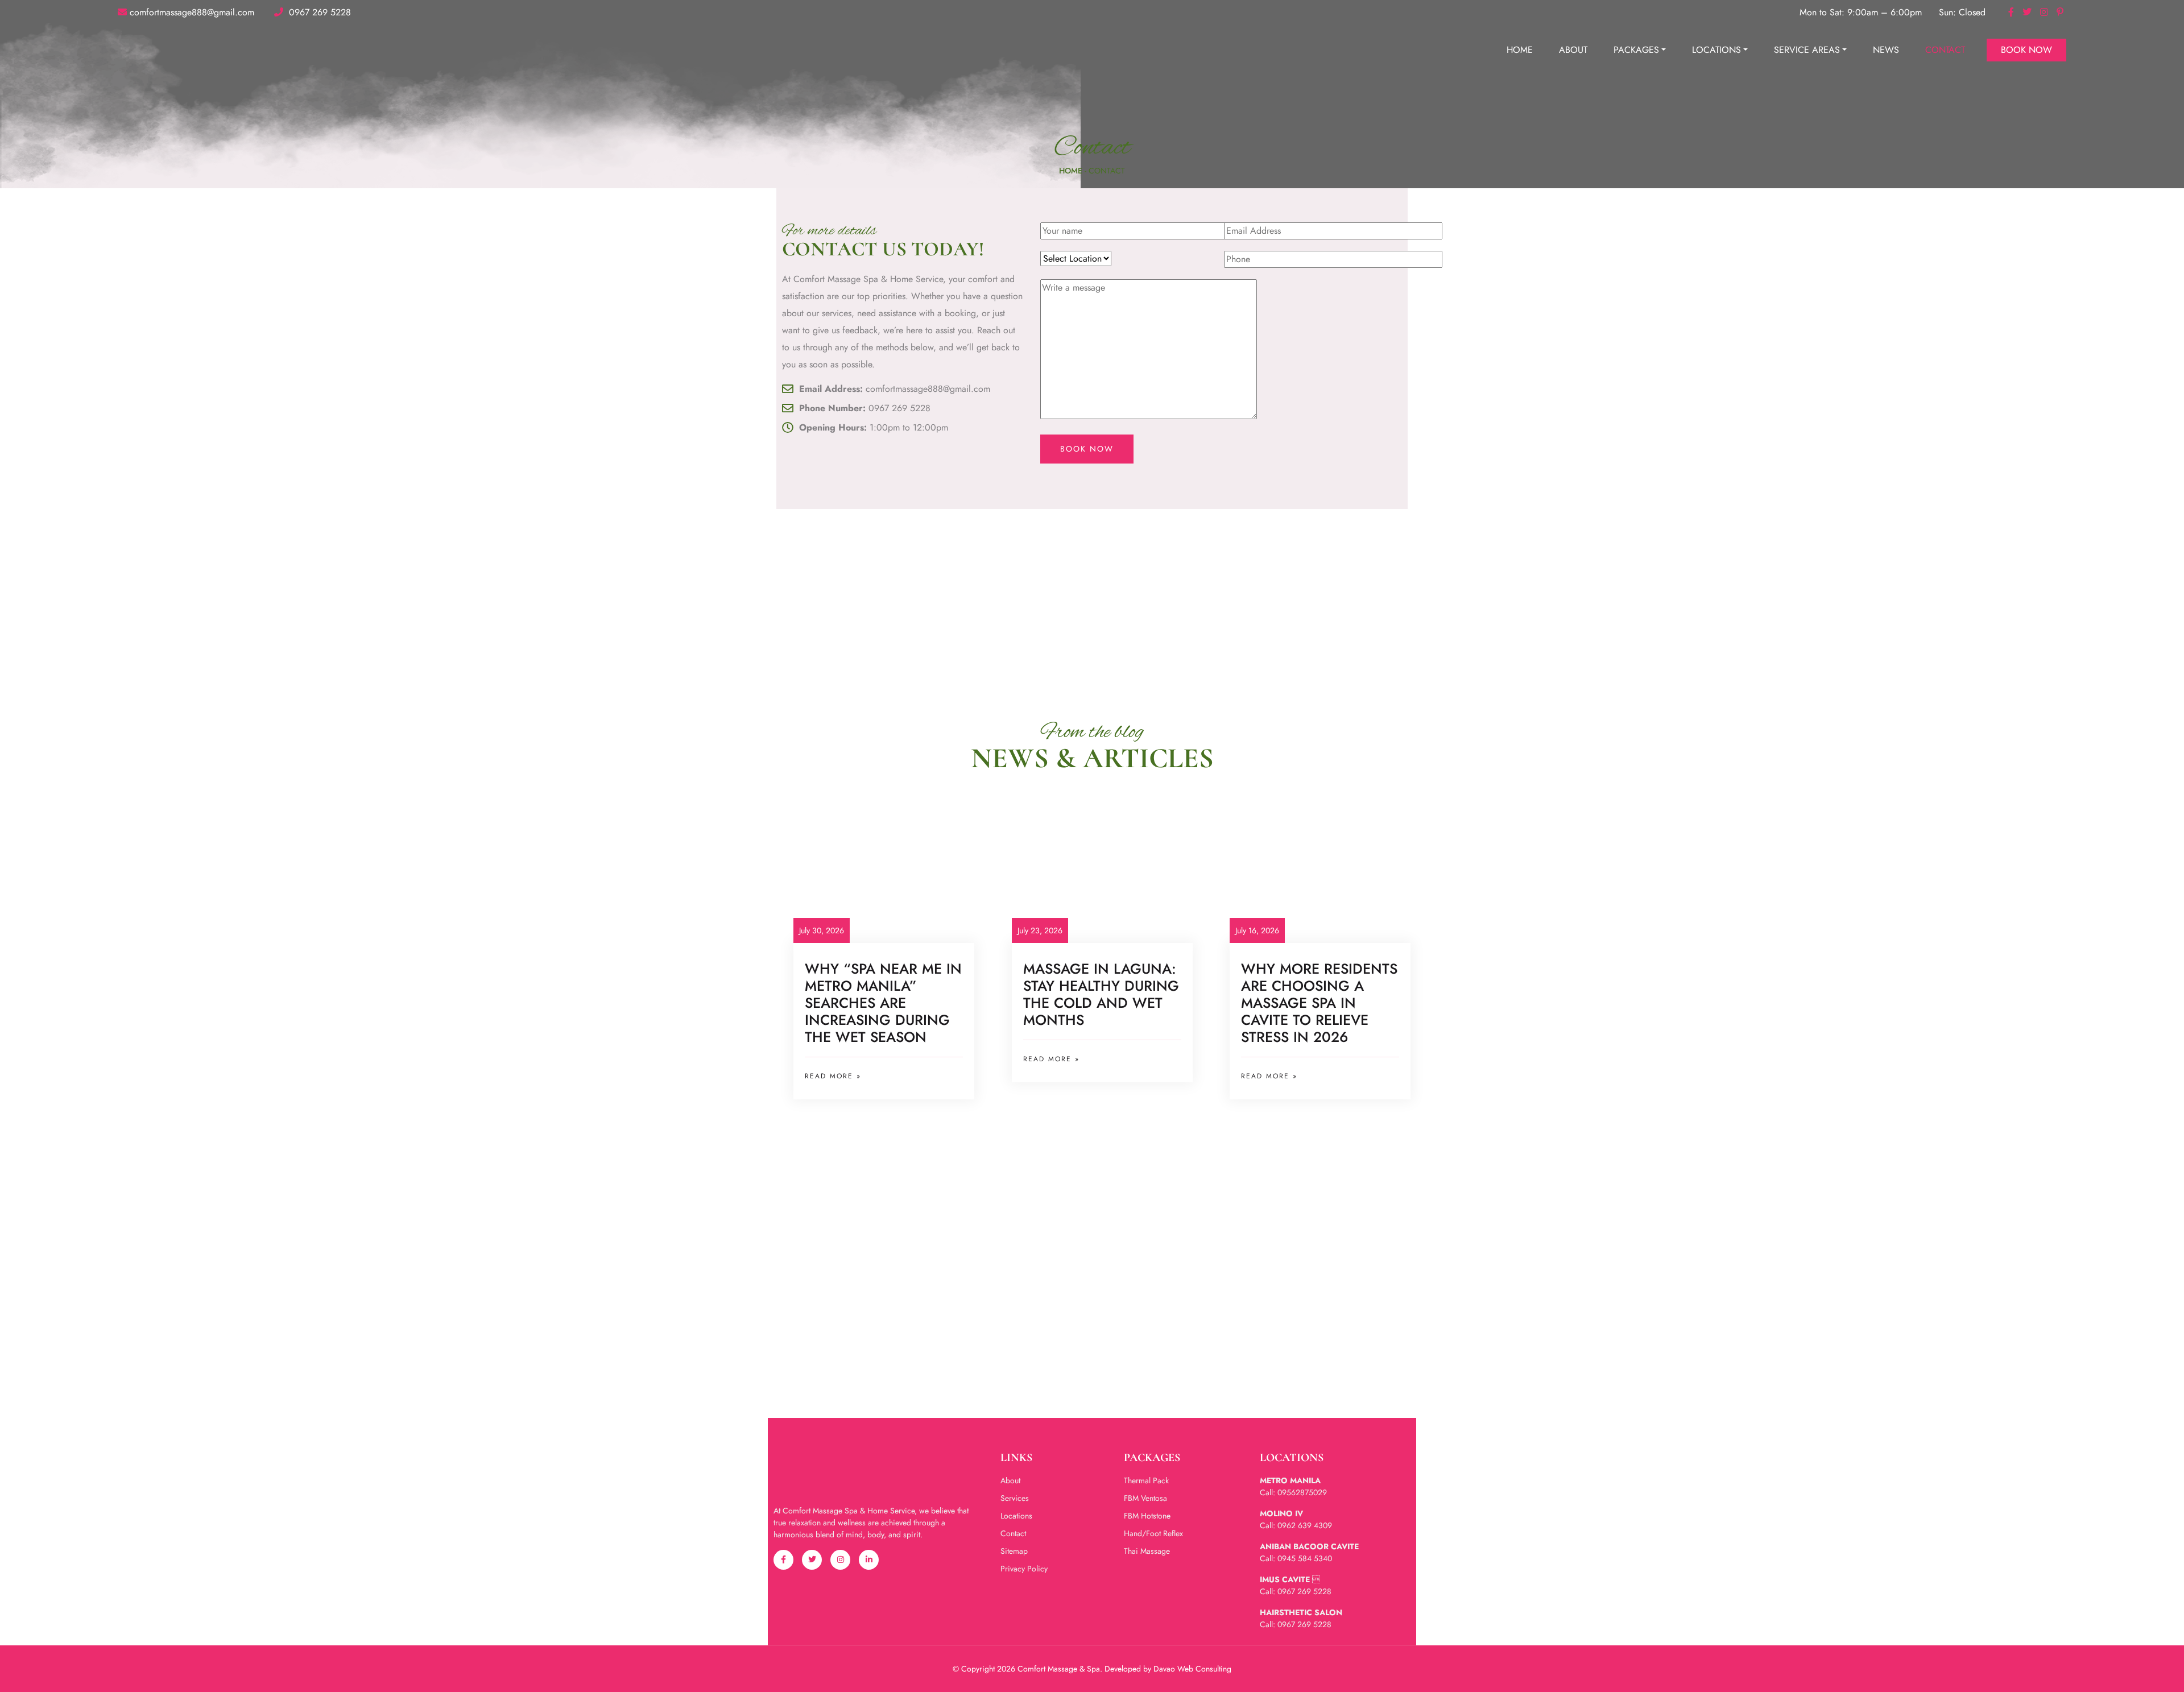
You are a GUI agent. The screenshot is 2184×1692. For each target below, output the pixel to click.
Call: (1269, 1492)
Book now (2026, 50)
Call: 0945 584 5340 (1296, 1558)
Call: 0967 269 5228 (1296, 1591)
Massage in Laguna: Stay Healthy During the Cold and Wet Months (1101, 994)
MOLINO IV (1281, 1513)
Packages (1636, 50)
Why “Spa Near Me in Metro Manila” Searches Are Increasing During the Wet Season (883, 1003)
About (1573, 50)
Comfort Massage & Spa (1059, 1669)
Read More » (833, 1076)
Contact (1945, 50)
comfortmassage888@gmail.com (192, 12)
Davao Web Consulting (1192, 1669)
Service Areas (1807, 50)
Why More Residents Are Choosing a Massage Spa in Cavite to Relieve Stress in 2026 (1319, 1003)
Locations (1716, 50)
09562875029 (1302, 1492)
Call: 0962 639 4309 (1296, 1525)
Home (1520, 50)
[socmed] (2010, 12)
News (1886, 50)
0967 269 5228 (318, 12)
